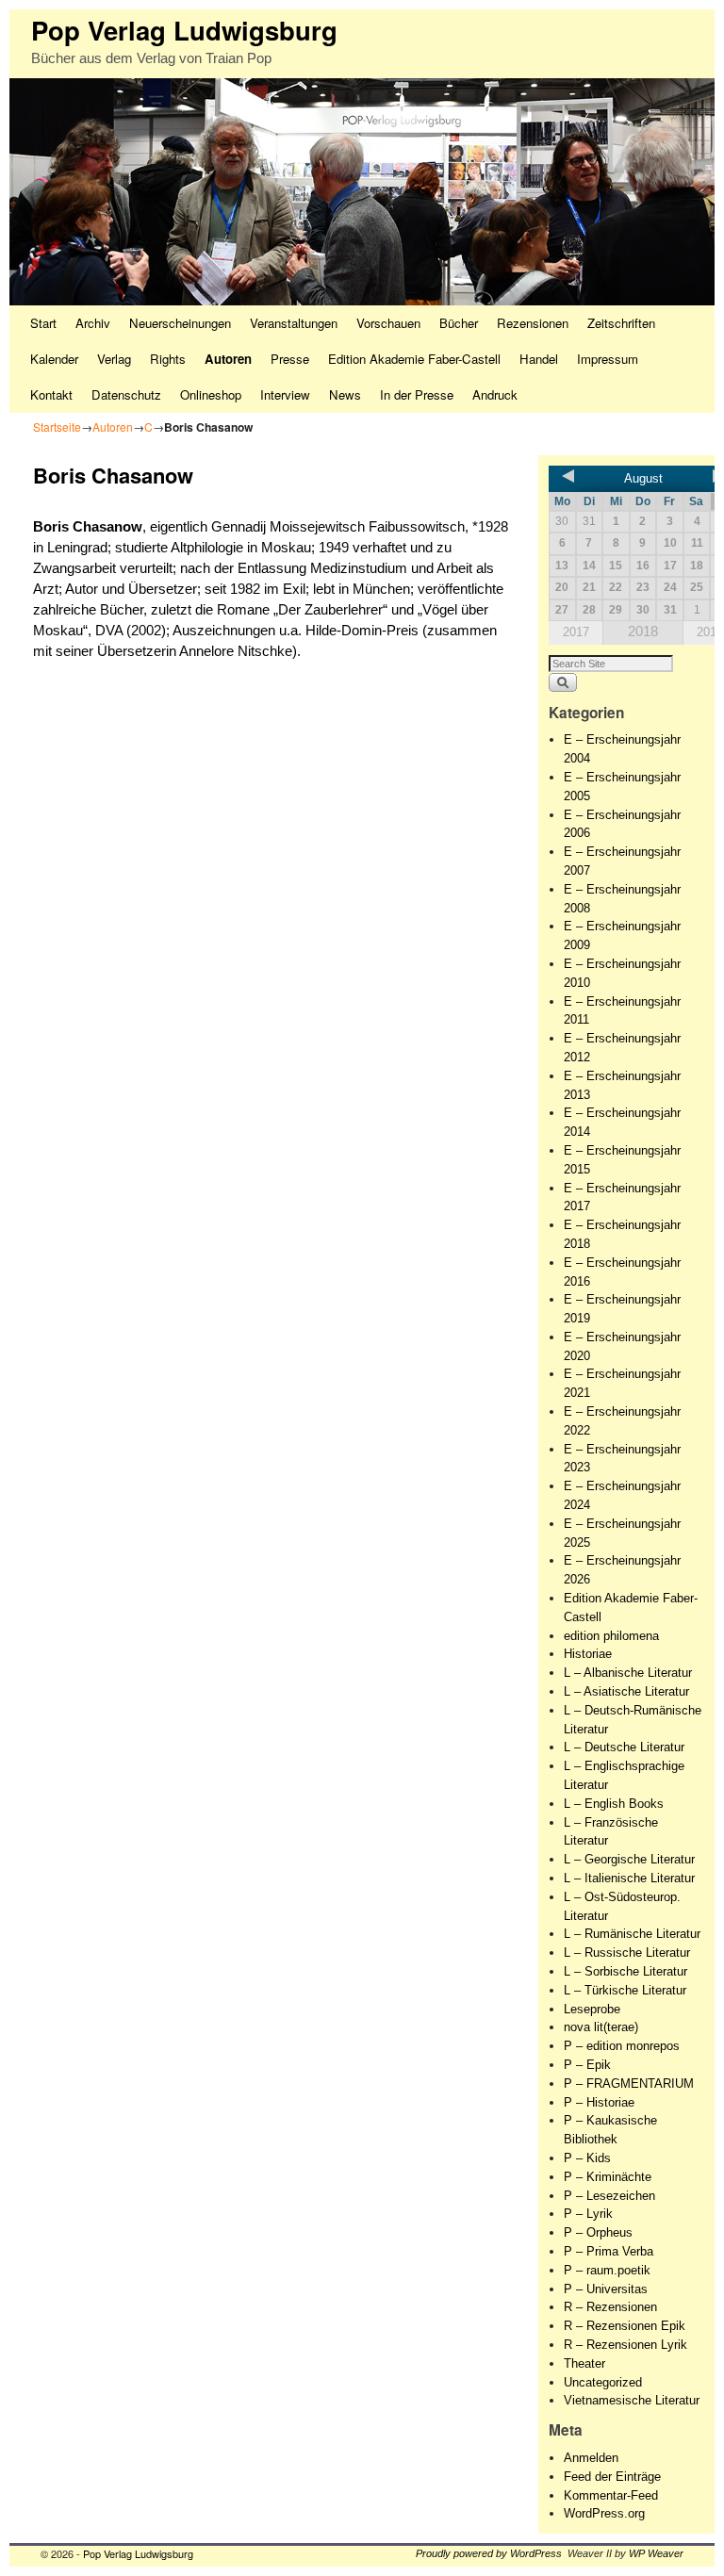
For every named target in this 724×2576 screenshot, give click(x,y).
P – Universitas (606, 2289)
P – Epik (587, 2065)
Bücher (459, 323)
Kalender (54, 359)
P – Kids (587, 2158)
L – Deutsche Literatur (624, 1747)
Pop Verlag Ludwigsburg (184, 30)
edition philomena (611, 1636)
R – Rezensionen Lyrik (625, 2345)
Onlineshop (211, 394)
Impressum (608, 359)
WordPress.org (604, 2513)
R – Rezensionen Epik (625, 2326)
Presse (290, 359)
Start (43, 323)
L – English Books (614, 1804)
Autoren (228, 359)
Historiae (588, 1654)
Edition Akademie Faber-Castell (414, 359)
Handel (539, 359)
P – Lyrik (588, 2214)
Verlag (114, 359)
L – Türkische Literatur (625, 1990)
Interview (285, 394)
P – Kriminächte (608, 2177)
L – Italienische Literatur (629, 1878)
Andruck (495, 394)
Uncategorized (603, 2382)
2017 (576, 632)
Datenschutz (126, 394)
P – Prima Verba (609, 2251)
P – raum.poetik (607, 2270)
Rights (168, 359)
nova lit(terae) (601, 2027)
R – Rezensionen (610, 2307)
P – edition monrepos (622, 2046)
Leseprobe (592, 2009)
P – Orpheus (598, 2232)
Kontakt (51, 394)
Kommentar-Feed (611, 2495)
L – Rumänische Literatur (632, 1934)
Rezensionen (533, 323)
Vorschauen (388, 323)
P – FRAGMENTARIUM (629, 2084)
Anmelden (591, 2458)
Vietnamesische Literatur (632, 2400)
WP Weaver (656, 2553)
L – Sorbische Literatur (625, 1971)
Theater (584, 2363)
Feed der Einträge (612, 2477)
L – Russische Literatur (627, 1953)
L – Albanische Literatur (628, 1673)
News (345, 394)
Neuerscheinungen (180, 323)
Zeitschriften (621, 323)
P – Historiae (599, 2102)
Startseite (57, 427)
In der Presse (417, 394)
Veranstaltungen (294, 323)
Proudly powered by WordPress (489, 2553)
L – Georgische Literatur (629, 1859)
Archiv (93, 323)
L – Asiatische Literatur (626, 1691)
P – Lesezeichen (609, 2196)
